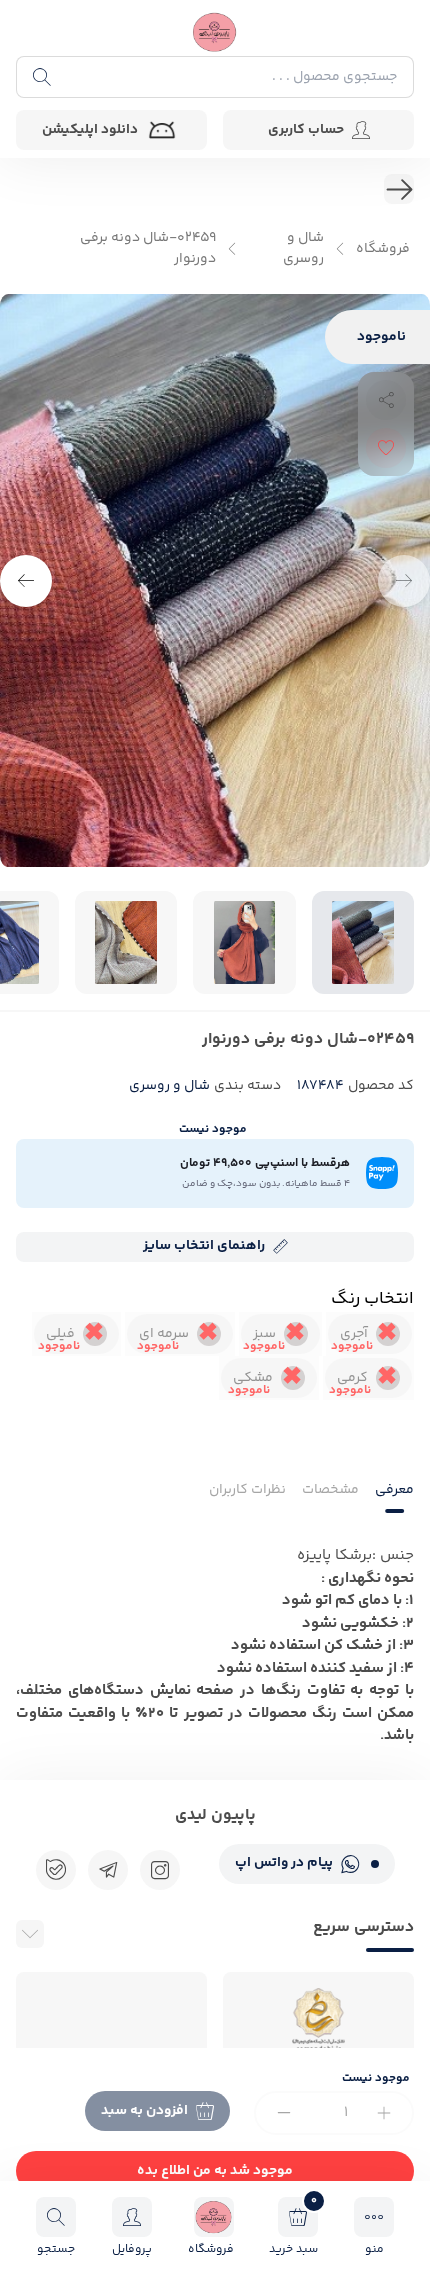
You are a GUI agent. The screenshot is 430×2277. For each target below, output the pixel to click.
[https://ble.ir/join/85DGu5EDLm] (56, 1870)
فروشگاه (383, 249)
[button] (26, 581)
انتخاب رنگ (372, 1299)
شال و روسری (303, 249)
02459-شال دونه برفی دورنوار (148, 249)
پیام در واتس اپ (284, 1863)
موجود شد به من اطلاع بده (215, 2171)
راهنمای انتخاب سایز (204, 1246)
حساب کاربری (306, 130)
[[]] (108, 1870)
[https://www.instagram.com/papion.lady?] (160, 1870)
